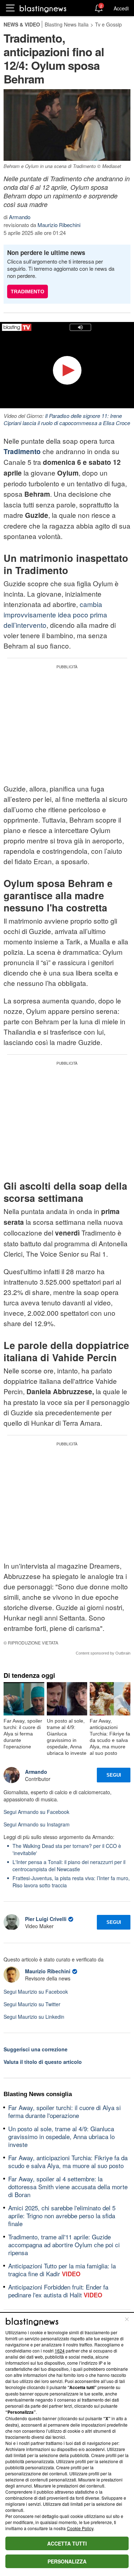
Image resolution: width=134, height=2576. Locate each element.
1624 (60, 2351)
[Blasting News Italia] (43, 8)
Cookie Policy (80, 2528)
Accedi (121, 8)
